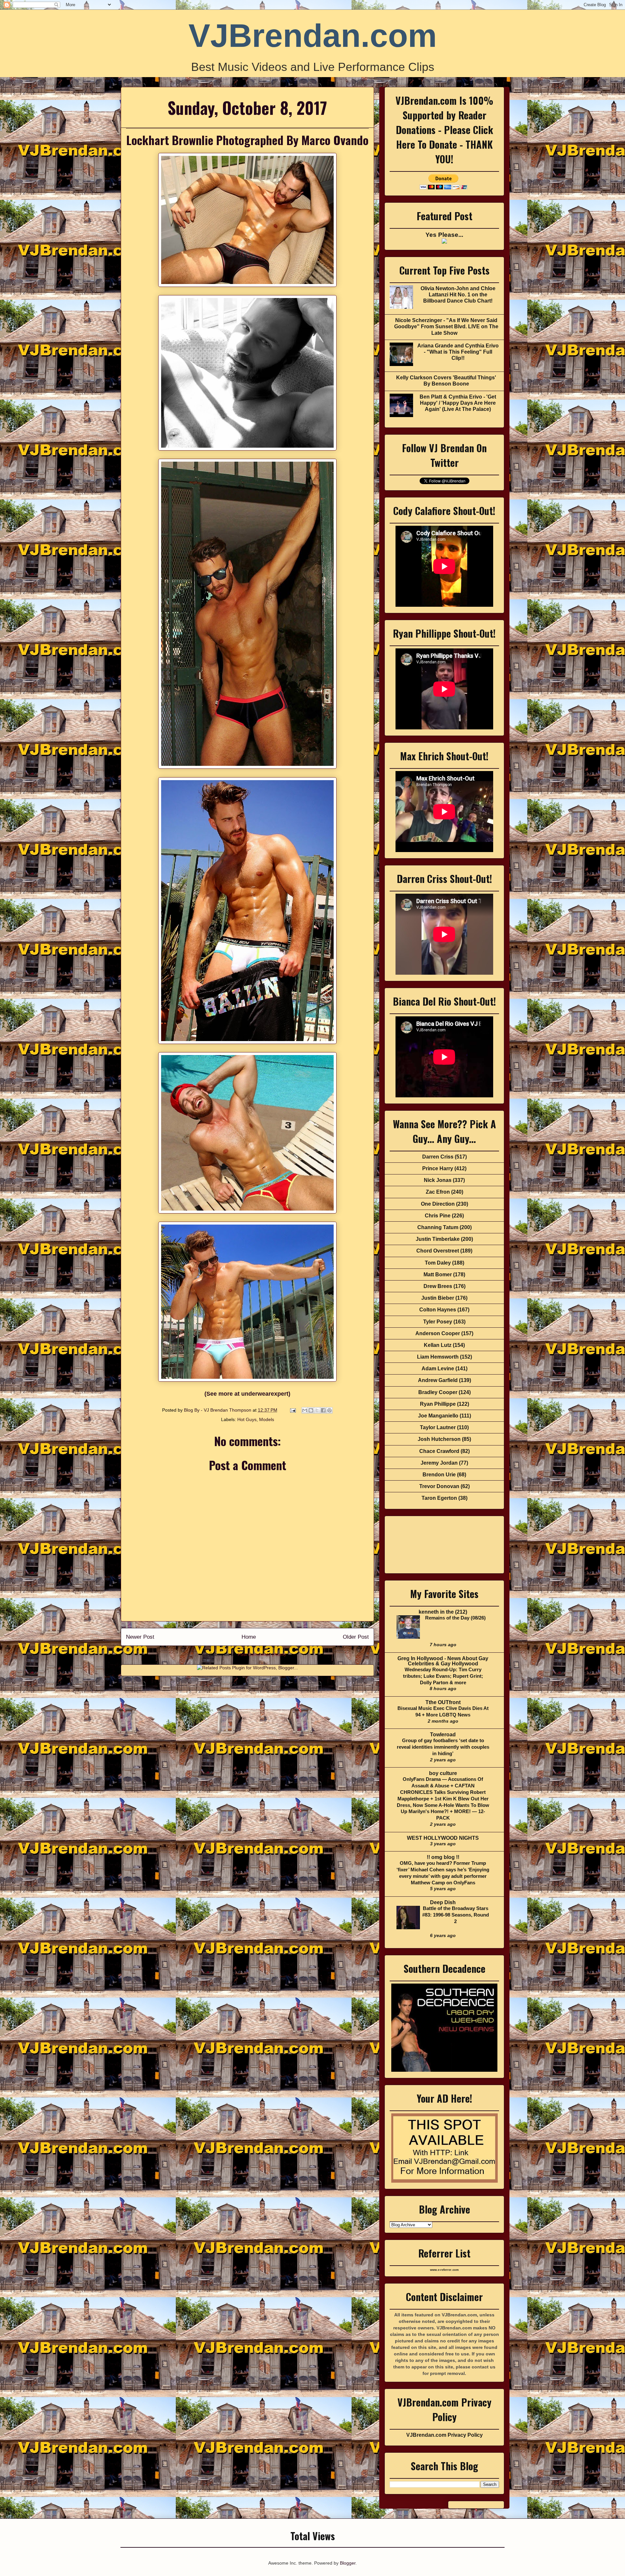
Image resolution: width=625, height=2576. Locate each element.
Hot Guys (247, 1419)
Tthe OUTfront (443, 1702)
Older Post (356, 1637)
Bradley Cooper (438, 1392)
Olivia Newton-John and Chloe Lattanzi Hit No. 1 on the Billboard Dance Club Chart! (458, 295)
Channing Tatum (438, 1227)
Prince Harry (438, 1168)
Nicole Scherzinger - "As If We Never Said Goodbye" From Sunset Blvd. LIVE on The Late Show (446, 326)
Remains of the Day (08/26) (455, 1618)
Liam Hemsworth (438, 1357)
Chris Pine (438, 1216)
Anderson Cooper (438, 1333)
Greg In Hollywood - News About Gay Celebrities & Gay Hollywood (443, 1661)
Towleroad (443, 1735)
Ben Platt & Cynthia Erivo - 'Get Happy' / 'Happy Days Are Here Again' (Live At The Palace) (458, 403)
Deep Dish (443, 1902)
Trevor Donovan (439, 1486)
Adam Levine (438, 1369)
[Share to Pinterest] (329, 1410)
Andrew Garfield (438, 1380)
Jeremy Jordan (439, 1463)
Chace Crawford (439, 1451)
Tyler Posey (438, 1322)
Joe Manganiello (438, 1416)
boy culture (443, 1773)
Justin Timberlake (438, 1239)
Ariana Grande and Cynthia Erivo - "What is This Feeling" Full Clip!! (458, 352)
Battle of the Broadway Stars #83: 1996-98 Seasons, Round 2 (456, 1915)
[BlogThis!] (311, 1410)
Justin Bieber (438, 1298)
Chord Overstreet (438, 1251)
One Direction (438, 1204)
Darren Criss (438, 1157)
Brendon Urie (439, 1475)
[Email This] (305, 1410)
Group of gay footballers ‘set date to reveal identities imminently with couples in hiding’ (443, 1747)
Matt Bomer (438, 1274)
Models (267, 1419)
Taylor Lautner (438, 1427)
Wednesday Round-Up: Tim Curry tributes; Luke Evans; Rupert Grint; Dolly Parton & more (443, 1676)
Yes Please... (444, 235)
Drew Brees (438, 1286)
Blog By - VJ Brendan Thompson (218, 1410)
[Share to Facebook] (323, 1410)
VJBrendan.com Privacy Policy (444, 2435)
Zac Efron (438, 1192)
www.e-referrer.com (444, 2270)
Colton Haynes (438, 1310)
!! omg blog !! (443, 1857)
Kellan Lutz (438, 1345)
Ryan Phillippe (438, 1404)
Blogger (348, 2563)
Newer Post (140, 1637)
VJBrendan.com (313, 35)
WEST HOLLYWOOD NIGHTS (443, 1838)
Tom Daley (438, 1263)
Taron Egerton (439, 1498)
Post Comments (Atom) (262, 1654)
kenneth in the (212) (443, 1612)
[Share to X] (317, 1410)
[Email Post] (292, 1410)
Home (249, 1637)
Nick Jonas (438, 1180)
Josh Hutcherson (439, 1439)
